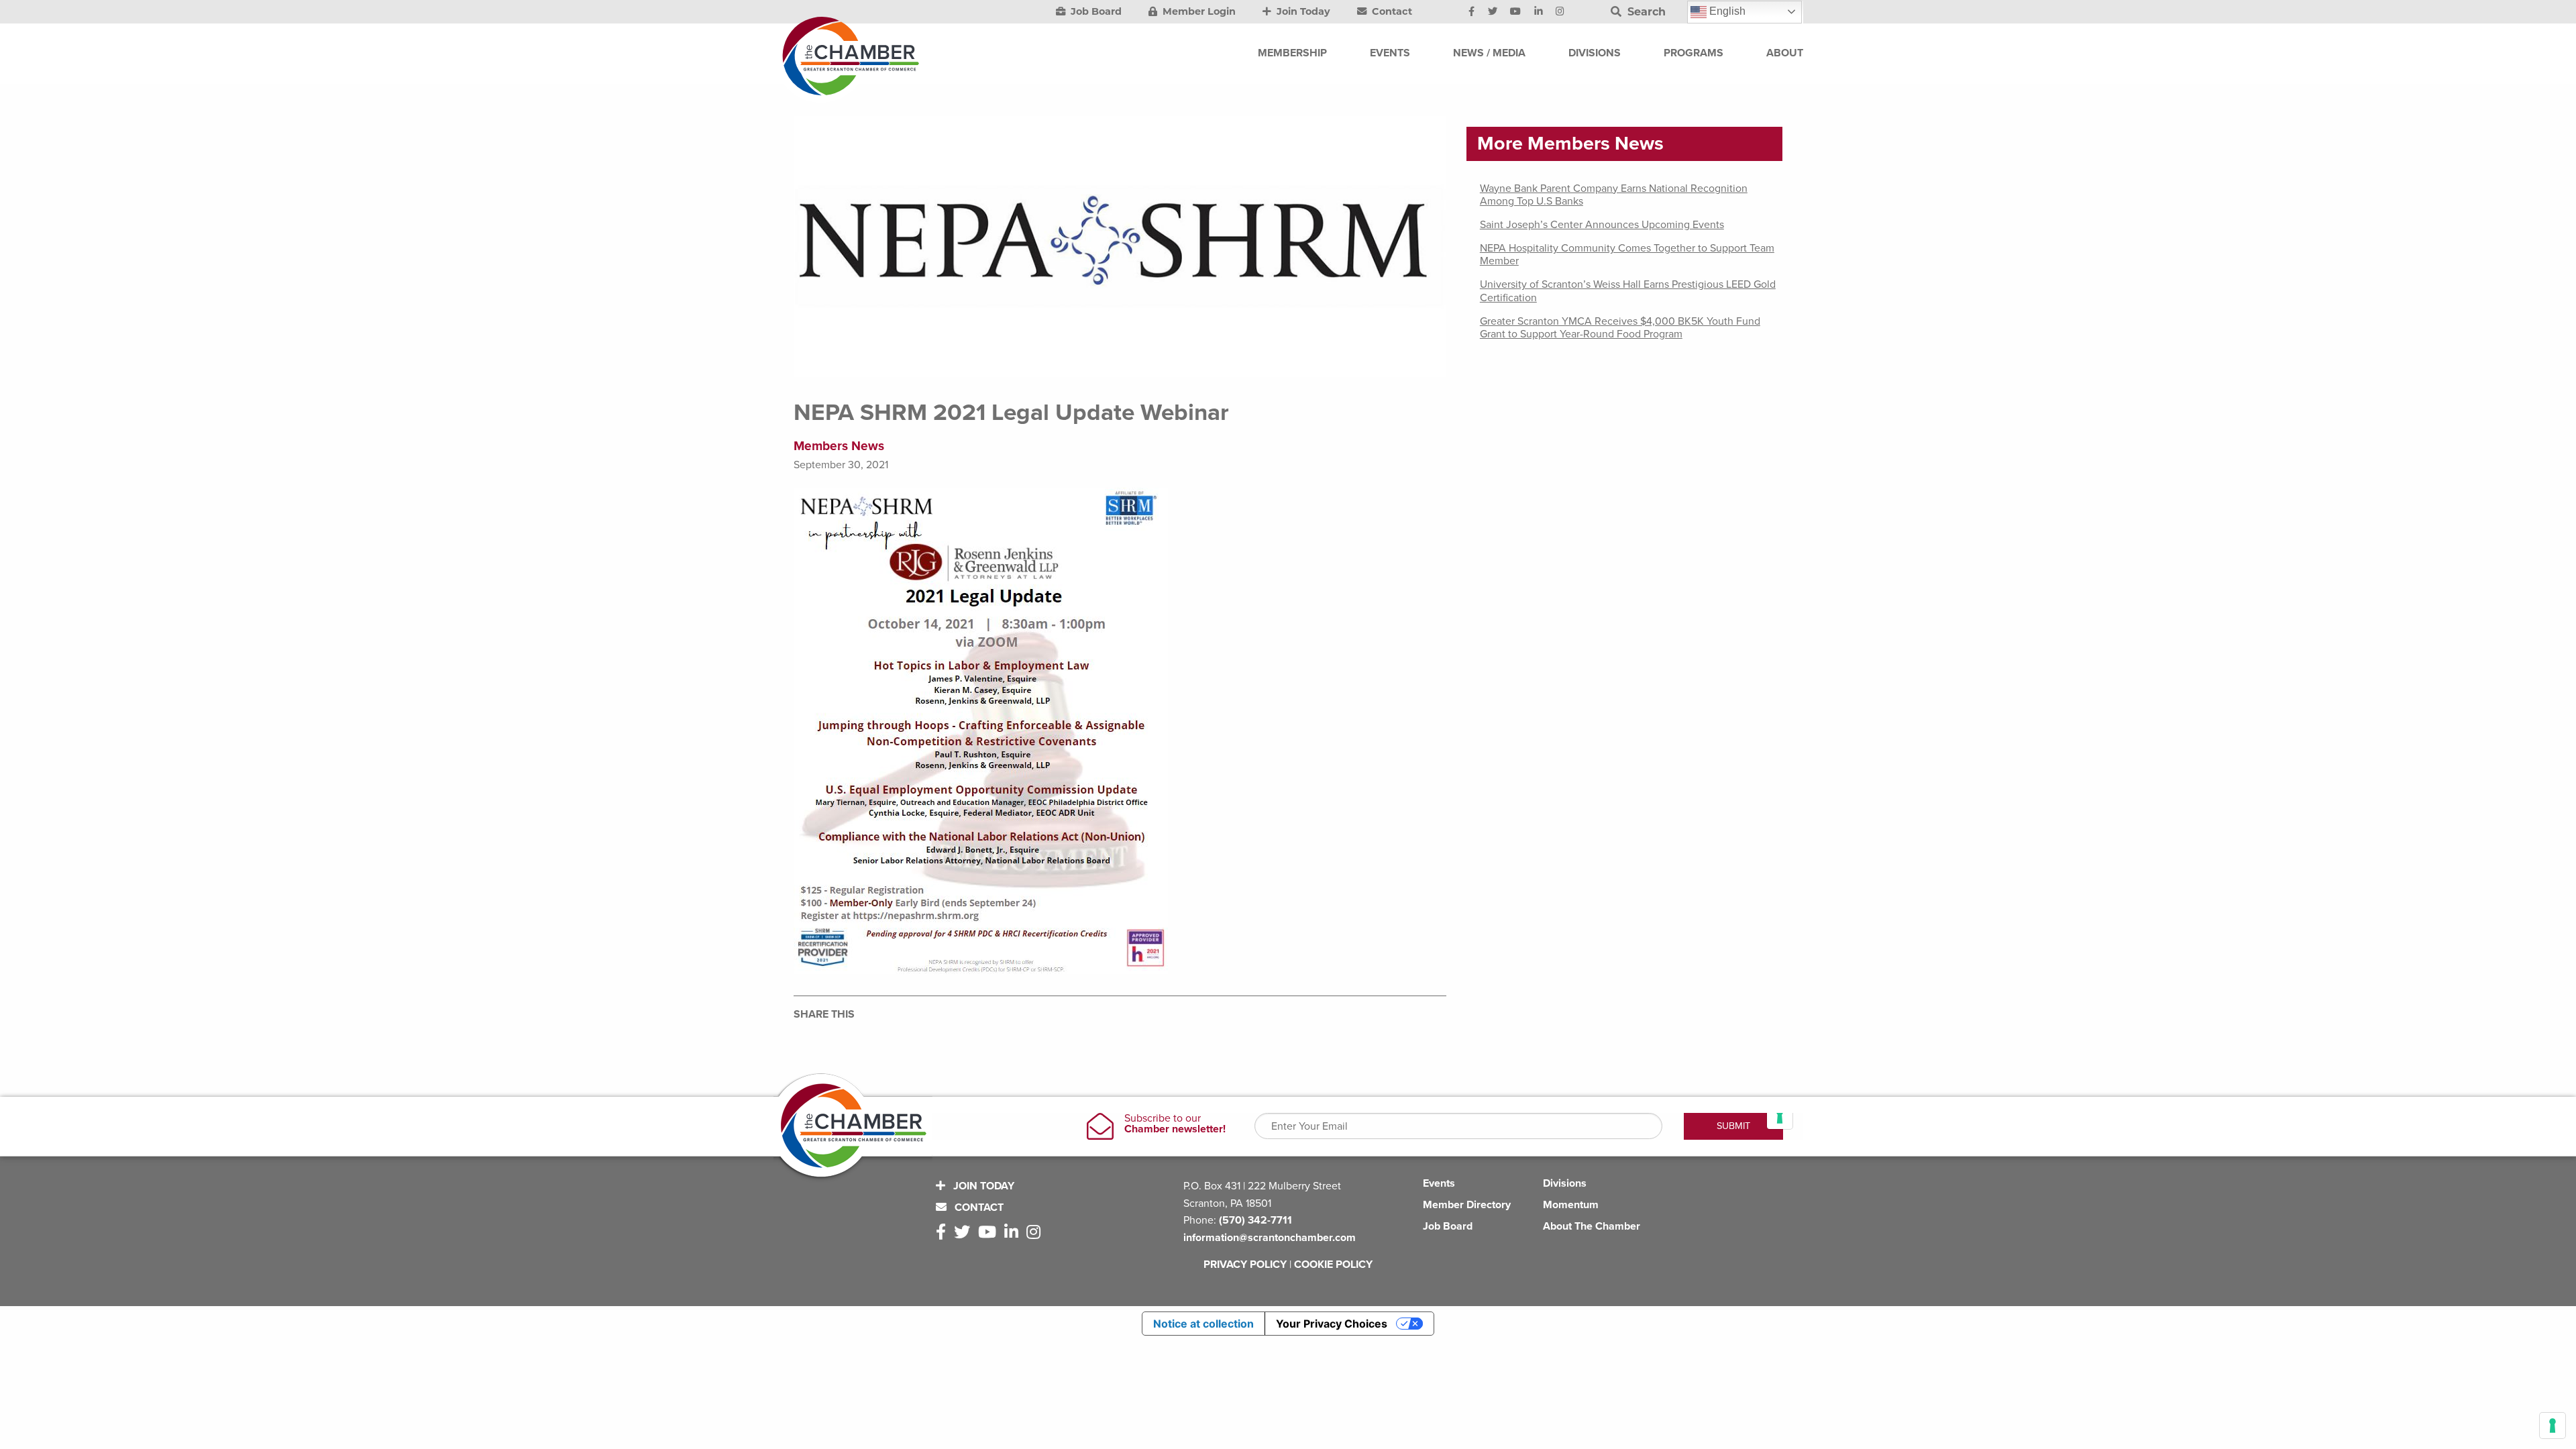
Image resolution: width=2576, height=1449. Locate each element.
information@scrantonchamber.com (1270, 1238)
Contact (1391, 11)
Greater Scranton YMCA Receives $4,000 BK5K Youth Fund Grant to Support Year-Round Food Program (1620, 328)
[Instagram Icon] (1560, 12)
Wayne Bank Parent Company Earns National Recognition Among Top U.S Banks (1614, 195)
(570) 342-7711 (1255, 1220)
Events (1439, 1183)
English (1726, 11)
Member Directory (1467, 1205)
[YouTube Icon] (1515, 12)
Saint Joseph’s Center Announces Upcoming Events (1602, 225)
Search (1645, 12)
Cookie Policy (1333, 1265)
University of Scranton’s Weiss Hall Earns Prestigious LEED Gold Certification (1628, 291)
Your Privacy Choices (1332, 1324)
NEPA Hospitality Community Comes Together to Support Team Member (1627, 255)
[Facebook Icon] (1471, 12)
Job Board (1095, 11)
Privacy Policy (1245, 1265)
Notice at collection (1203, 1324)
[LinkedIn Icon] (1539, 12)
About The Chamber (1592, 1226)
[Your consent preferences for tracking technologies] (2553, 1426)
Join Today (1302, 11)
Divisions (1565, 1183)
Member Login (1198, 11)
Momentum (1571, 1205)
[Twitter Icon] (1493, 12)
